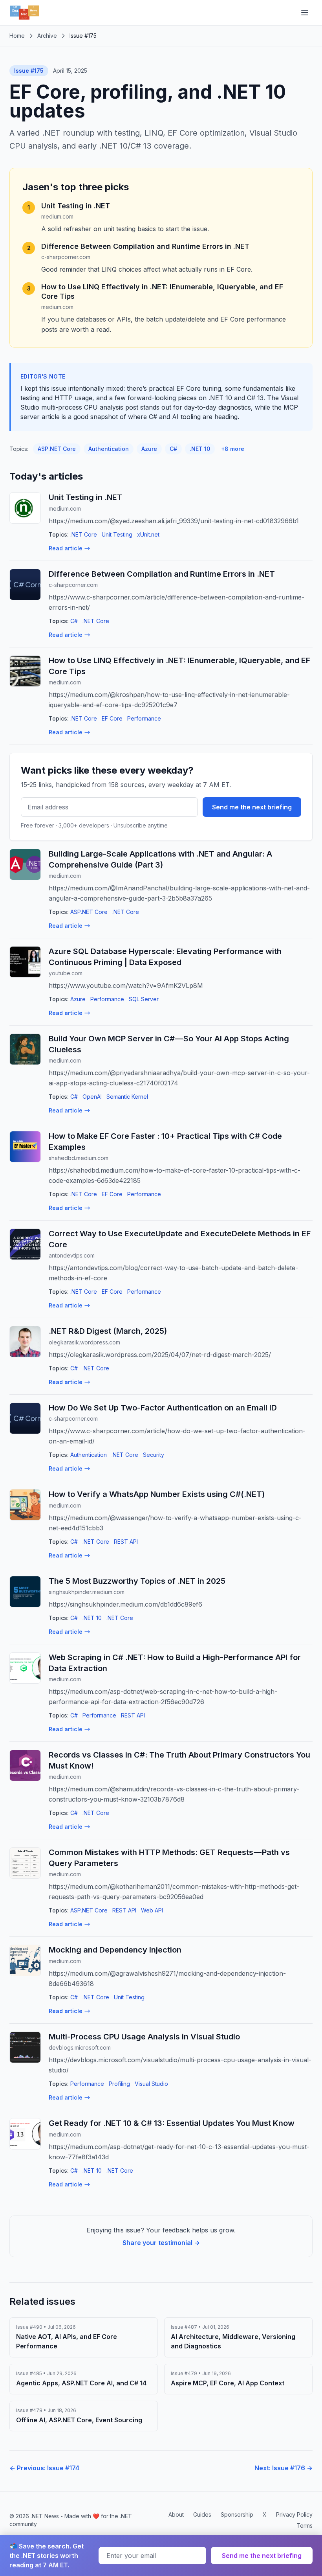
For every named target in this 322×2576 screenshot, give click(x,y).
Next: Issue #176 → (284, 2468)
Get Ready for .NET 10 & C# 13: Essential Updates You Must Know (172, 2123)
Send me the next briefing (252, 807)
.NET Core (84, 534)
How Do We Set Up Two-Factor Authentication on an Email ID (163, 1408)
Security (154, 1455)
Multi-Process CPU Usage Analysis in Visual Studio (144, 2037)
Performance (144, 718)
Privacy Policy (294, 2514)
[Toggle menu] (305, 13)
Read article (66, 548)
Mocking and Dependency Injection (115, 1950)
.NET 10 (200, 449)
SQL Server (144, 999)
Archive (47, 36)
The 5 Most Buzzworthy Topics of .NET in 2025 (137, 1581)
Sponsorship (237, 2514)
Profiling (119, 2084)
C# (173, 449)
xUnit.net (148, 534)
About (176, 2514)
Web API (152, 1910)
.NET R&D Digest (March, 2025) (108, 1331)
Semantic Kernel (127, 1097)
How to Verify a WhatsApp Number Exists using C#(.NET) (157, 1494)
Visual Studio (151, 2084)
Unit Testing (117, 534)
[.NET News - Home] (24, 13)
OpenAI (92, 1097)
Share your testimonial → (161, 2243)
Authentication (109, 449)
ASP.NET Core (57, 449)
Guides (202, 2514)
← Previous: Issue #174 (44, 2468)
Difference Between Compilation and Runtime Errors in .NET (145, 246)
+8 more (233, 449)
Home (17, 36)
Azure (149, 449)
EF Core (112, 718)
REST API (126, 1542)
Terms (305, 2525)
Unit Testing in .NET (76, 206)
